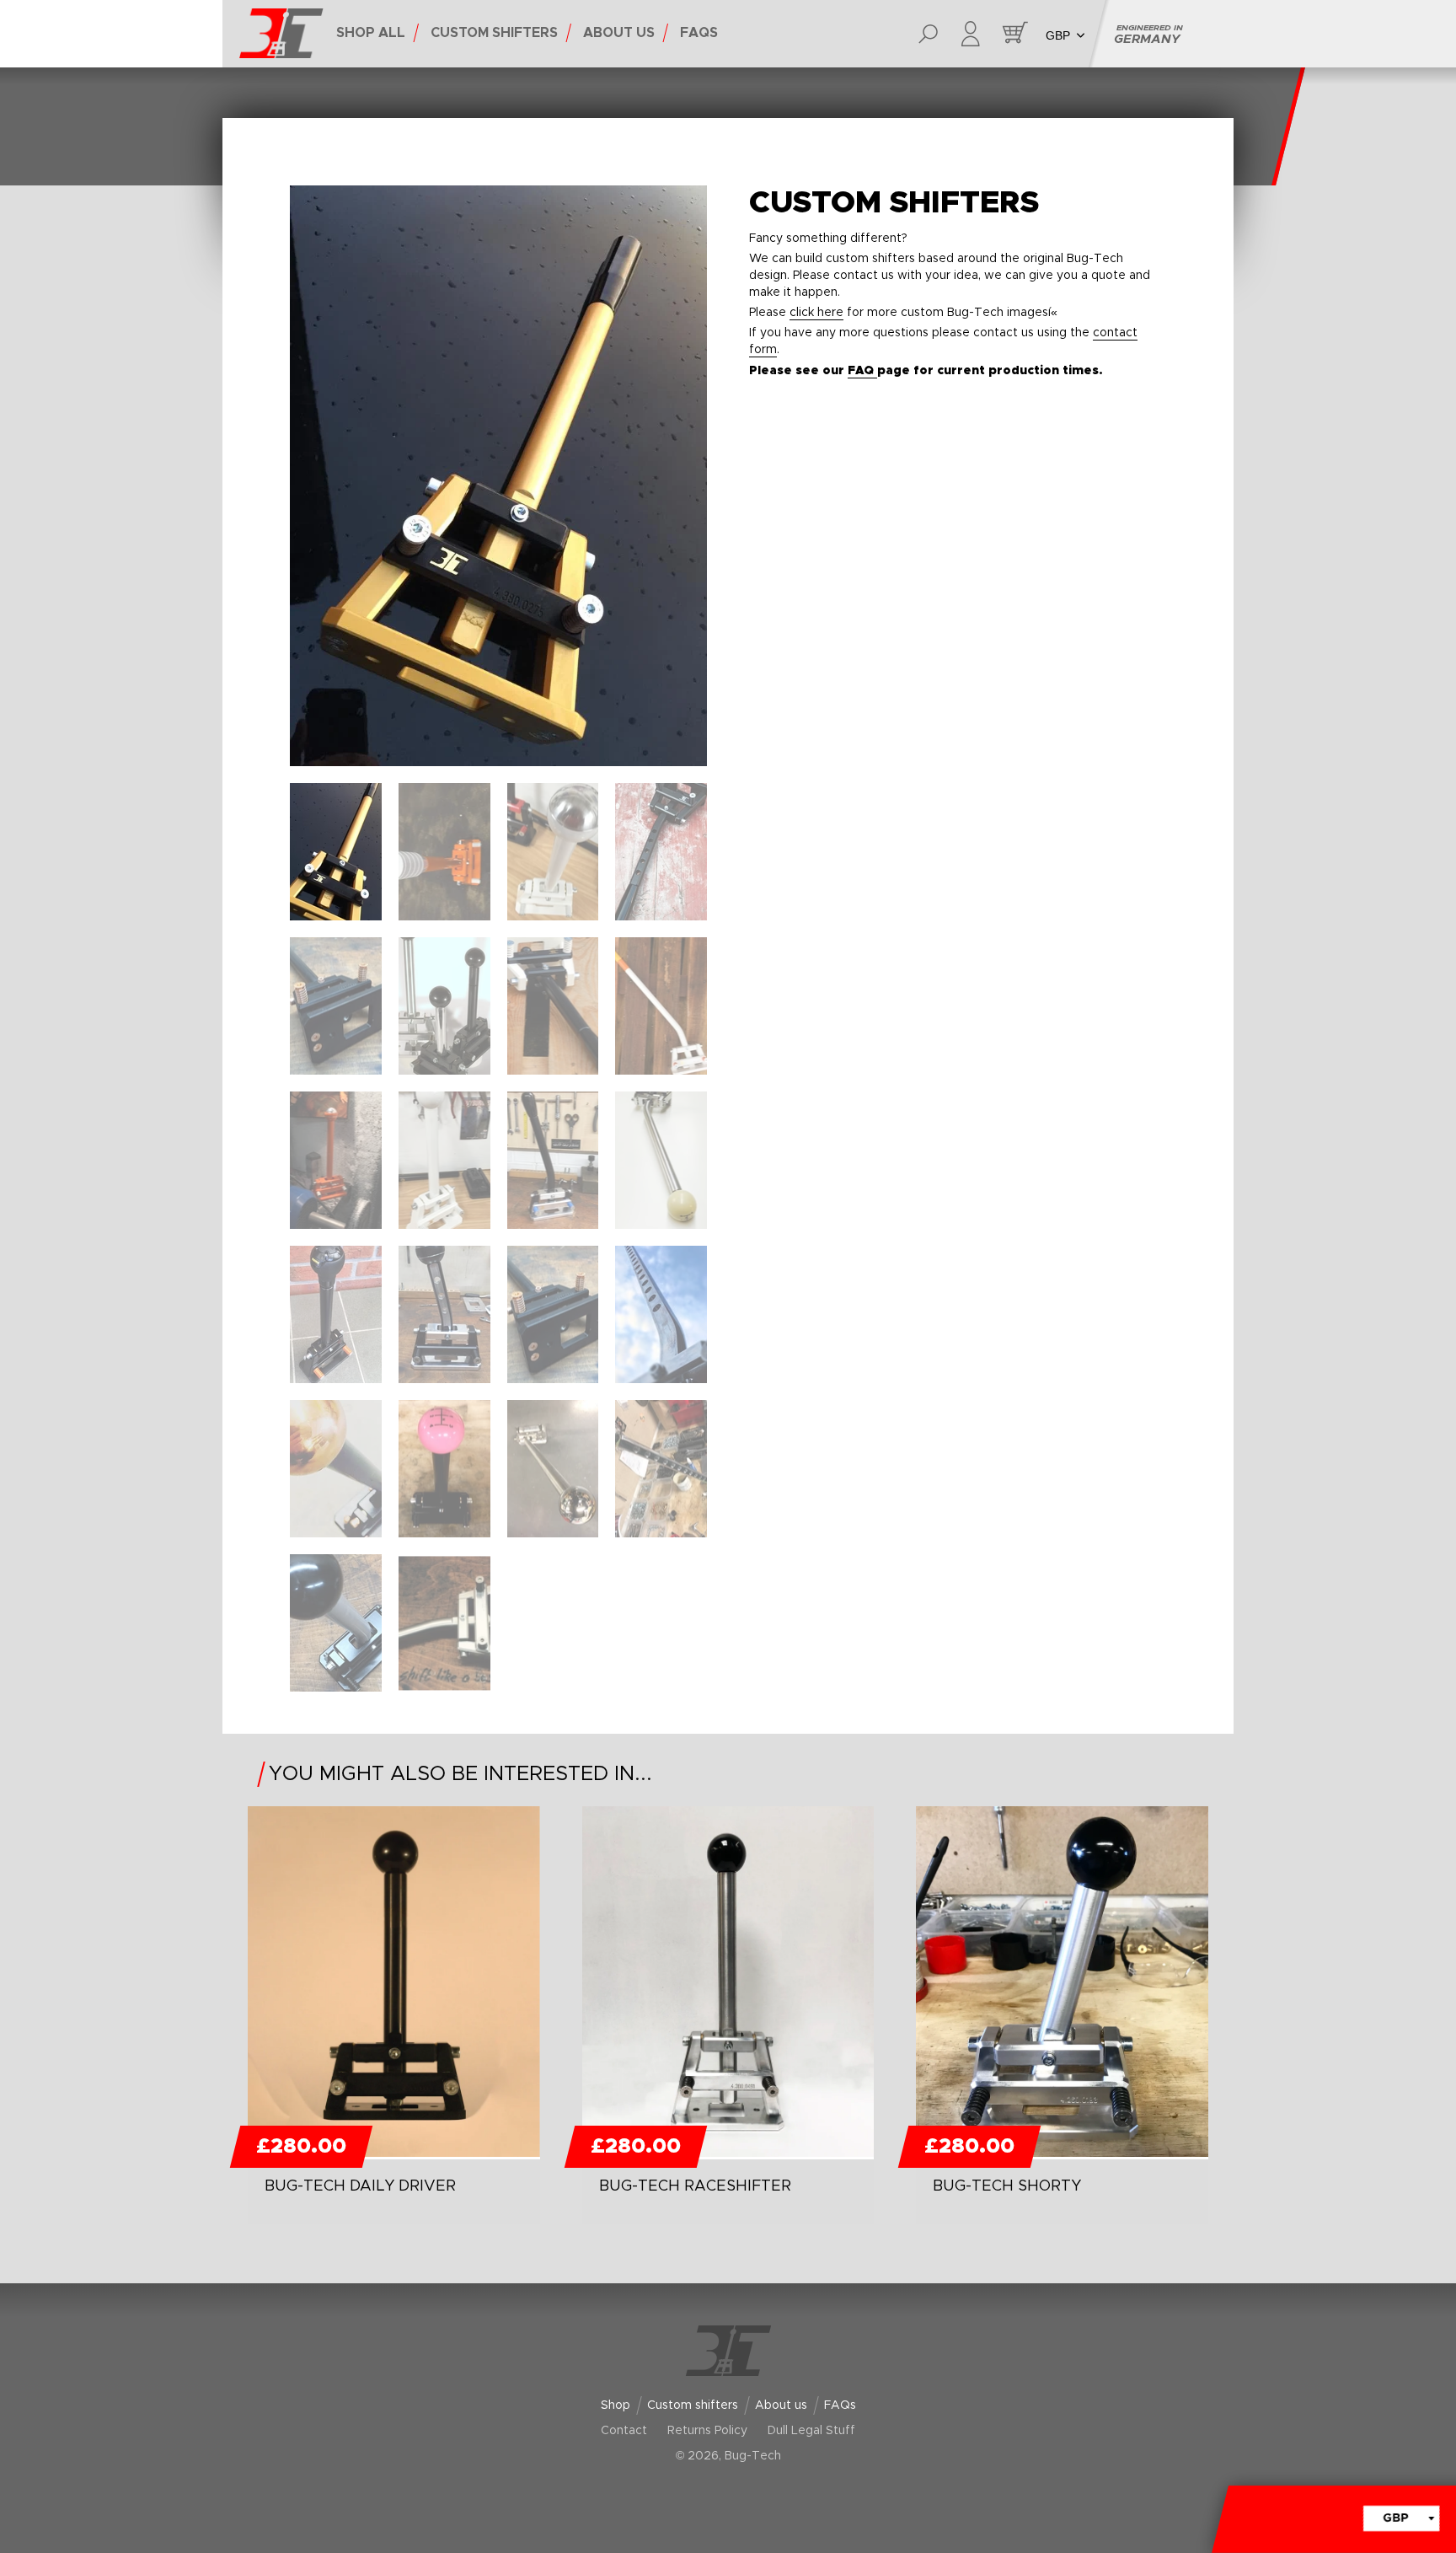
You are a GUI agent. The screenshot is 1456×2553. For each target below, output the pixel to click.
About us (781, 2406)
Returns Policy (707, 2431)
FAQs (840, 2406)
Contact (624, 2431)
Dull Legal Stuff (811, 2431)
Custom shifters (693, 2406)
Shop (616, 2406)
